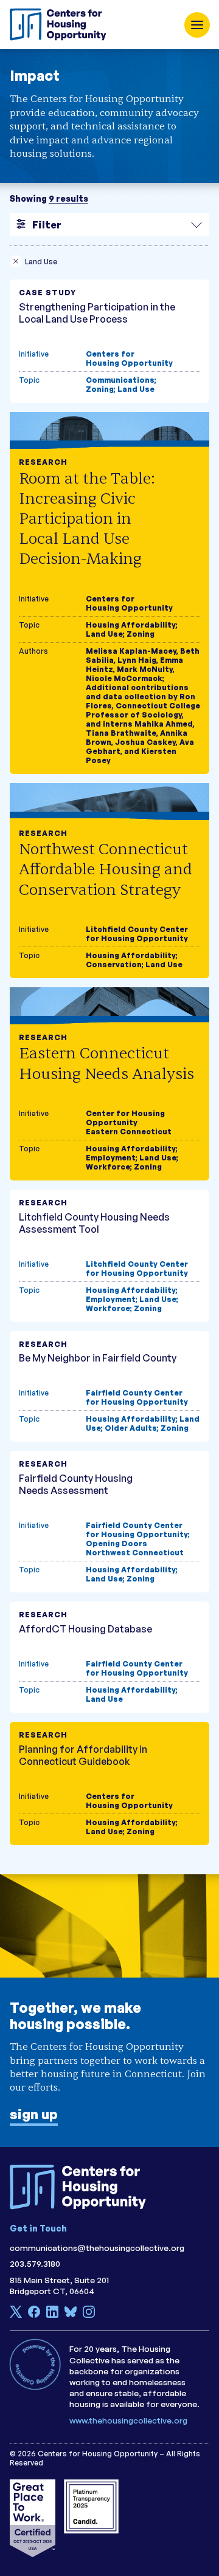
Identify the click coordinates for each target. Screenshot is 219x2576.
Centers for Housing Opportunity (129, 358)
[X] (16, 2315)
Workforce (108, 1167)
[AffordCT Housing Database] (109, 1657)
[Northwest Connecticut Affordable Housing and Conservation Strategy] (109, 881)
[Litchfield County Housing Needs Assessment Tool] (109, 1256)
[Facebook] (34, 2315)
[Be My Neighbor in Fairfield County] (109, 1387)
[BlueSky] (71, 2315)
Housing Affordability (131, 625)
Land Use (136, 389)
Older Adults (131, 1428)
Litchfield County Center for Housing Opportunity (137, 934)
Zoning (100, 389)
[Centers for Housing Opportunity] (61, 25)
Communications (120, 380)
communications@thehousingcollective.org (97, 2248)
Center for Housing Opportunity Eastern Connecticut (129, 1122)
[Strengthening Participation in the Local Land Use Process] (109, 341)
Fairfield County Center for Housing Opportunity (137, 1397)
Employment (111, 1158)
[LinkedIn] (52, 2315)
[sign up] (109, 2011)
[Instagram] (89, 2315)
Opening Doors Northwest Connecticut (135, 1548)
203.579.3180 (35, 2263)
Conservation (114, 964)
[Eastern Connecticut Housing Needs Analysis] (109, 1084)
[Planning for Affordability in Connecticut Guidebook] (109, 1783)
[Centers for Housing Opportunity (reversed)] (83, 2187)
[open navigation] (197, 25)
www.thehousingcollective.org (128, 2420)
